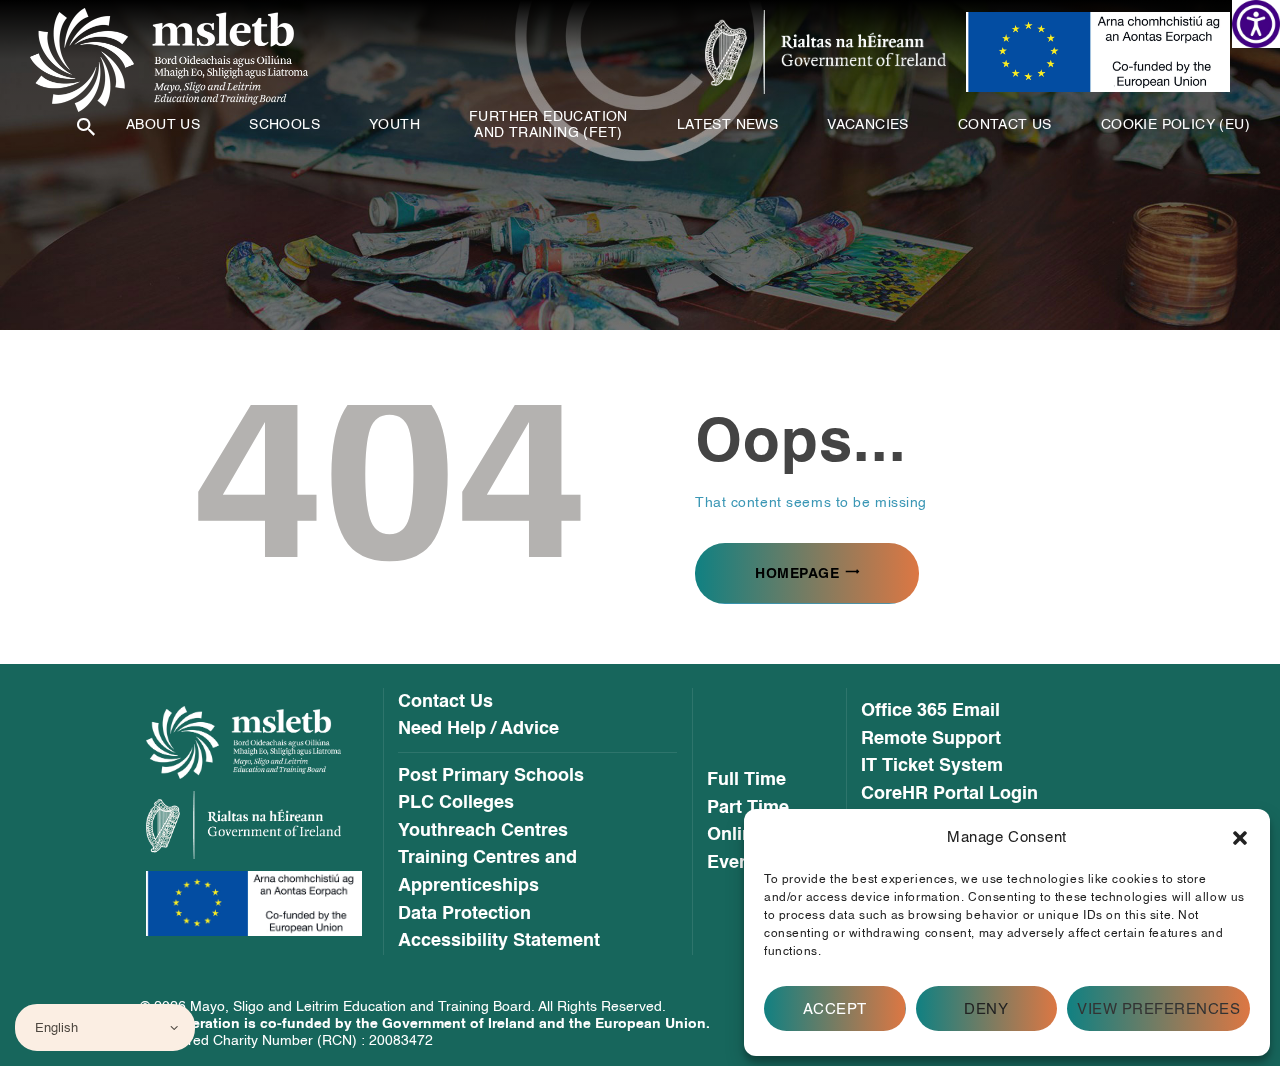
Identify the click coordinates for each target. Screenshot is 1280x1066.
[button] (1240, 838)
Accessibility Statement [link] (499, 941)
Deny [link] (986, 1009)
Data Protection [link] (464, 914)
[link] (1256, 24)
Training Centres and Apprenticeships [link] (487, 871)
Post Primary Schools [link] (491, 776)
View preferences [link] (1158, 1009)
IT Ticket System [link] (932, 766)
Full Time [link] (746, 780)
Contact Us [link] (445, 702)
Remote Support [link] (931, 739)
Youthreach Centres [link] (483, 831)
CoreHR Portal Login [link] (949, 794)
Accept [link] (835, 1009)
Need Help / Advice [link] (478, 729)
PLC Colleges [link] (456, 803)
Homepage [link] (797, 573)
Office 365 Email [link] (930, 711)
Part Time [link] (748, 808)
